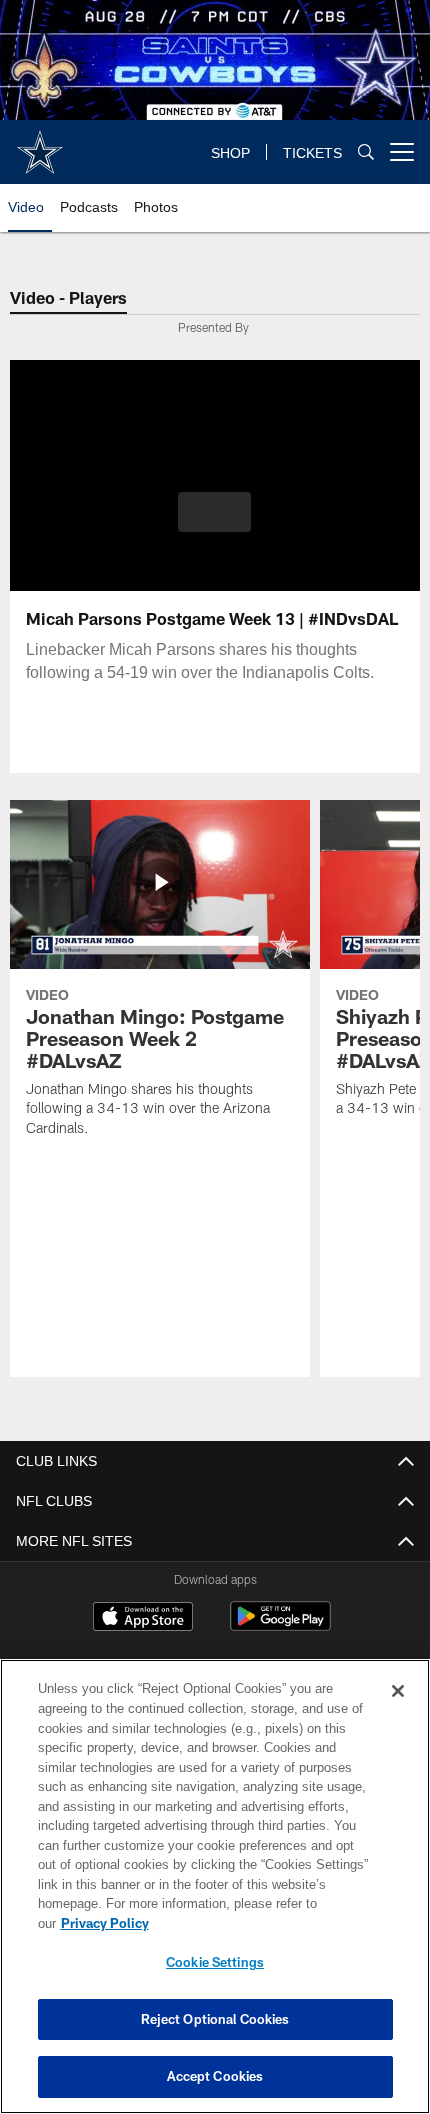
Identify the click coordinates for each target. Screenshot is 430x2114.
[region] (215, 1896)
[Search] (366, 152)
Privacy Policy (259, 1923)
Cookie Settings (215, 1962)
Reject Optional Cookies (215, 2019)
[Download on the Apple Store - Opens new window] (143, 1619)
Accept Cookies (215, 2076)
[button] (214, 512)
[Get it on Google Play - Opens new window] (280, 1626)
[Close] (398, 1711)
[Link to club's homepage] (40, 144)
